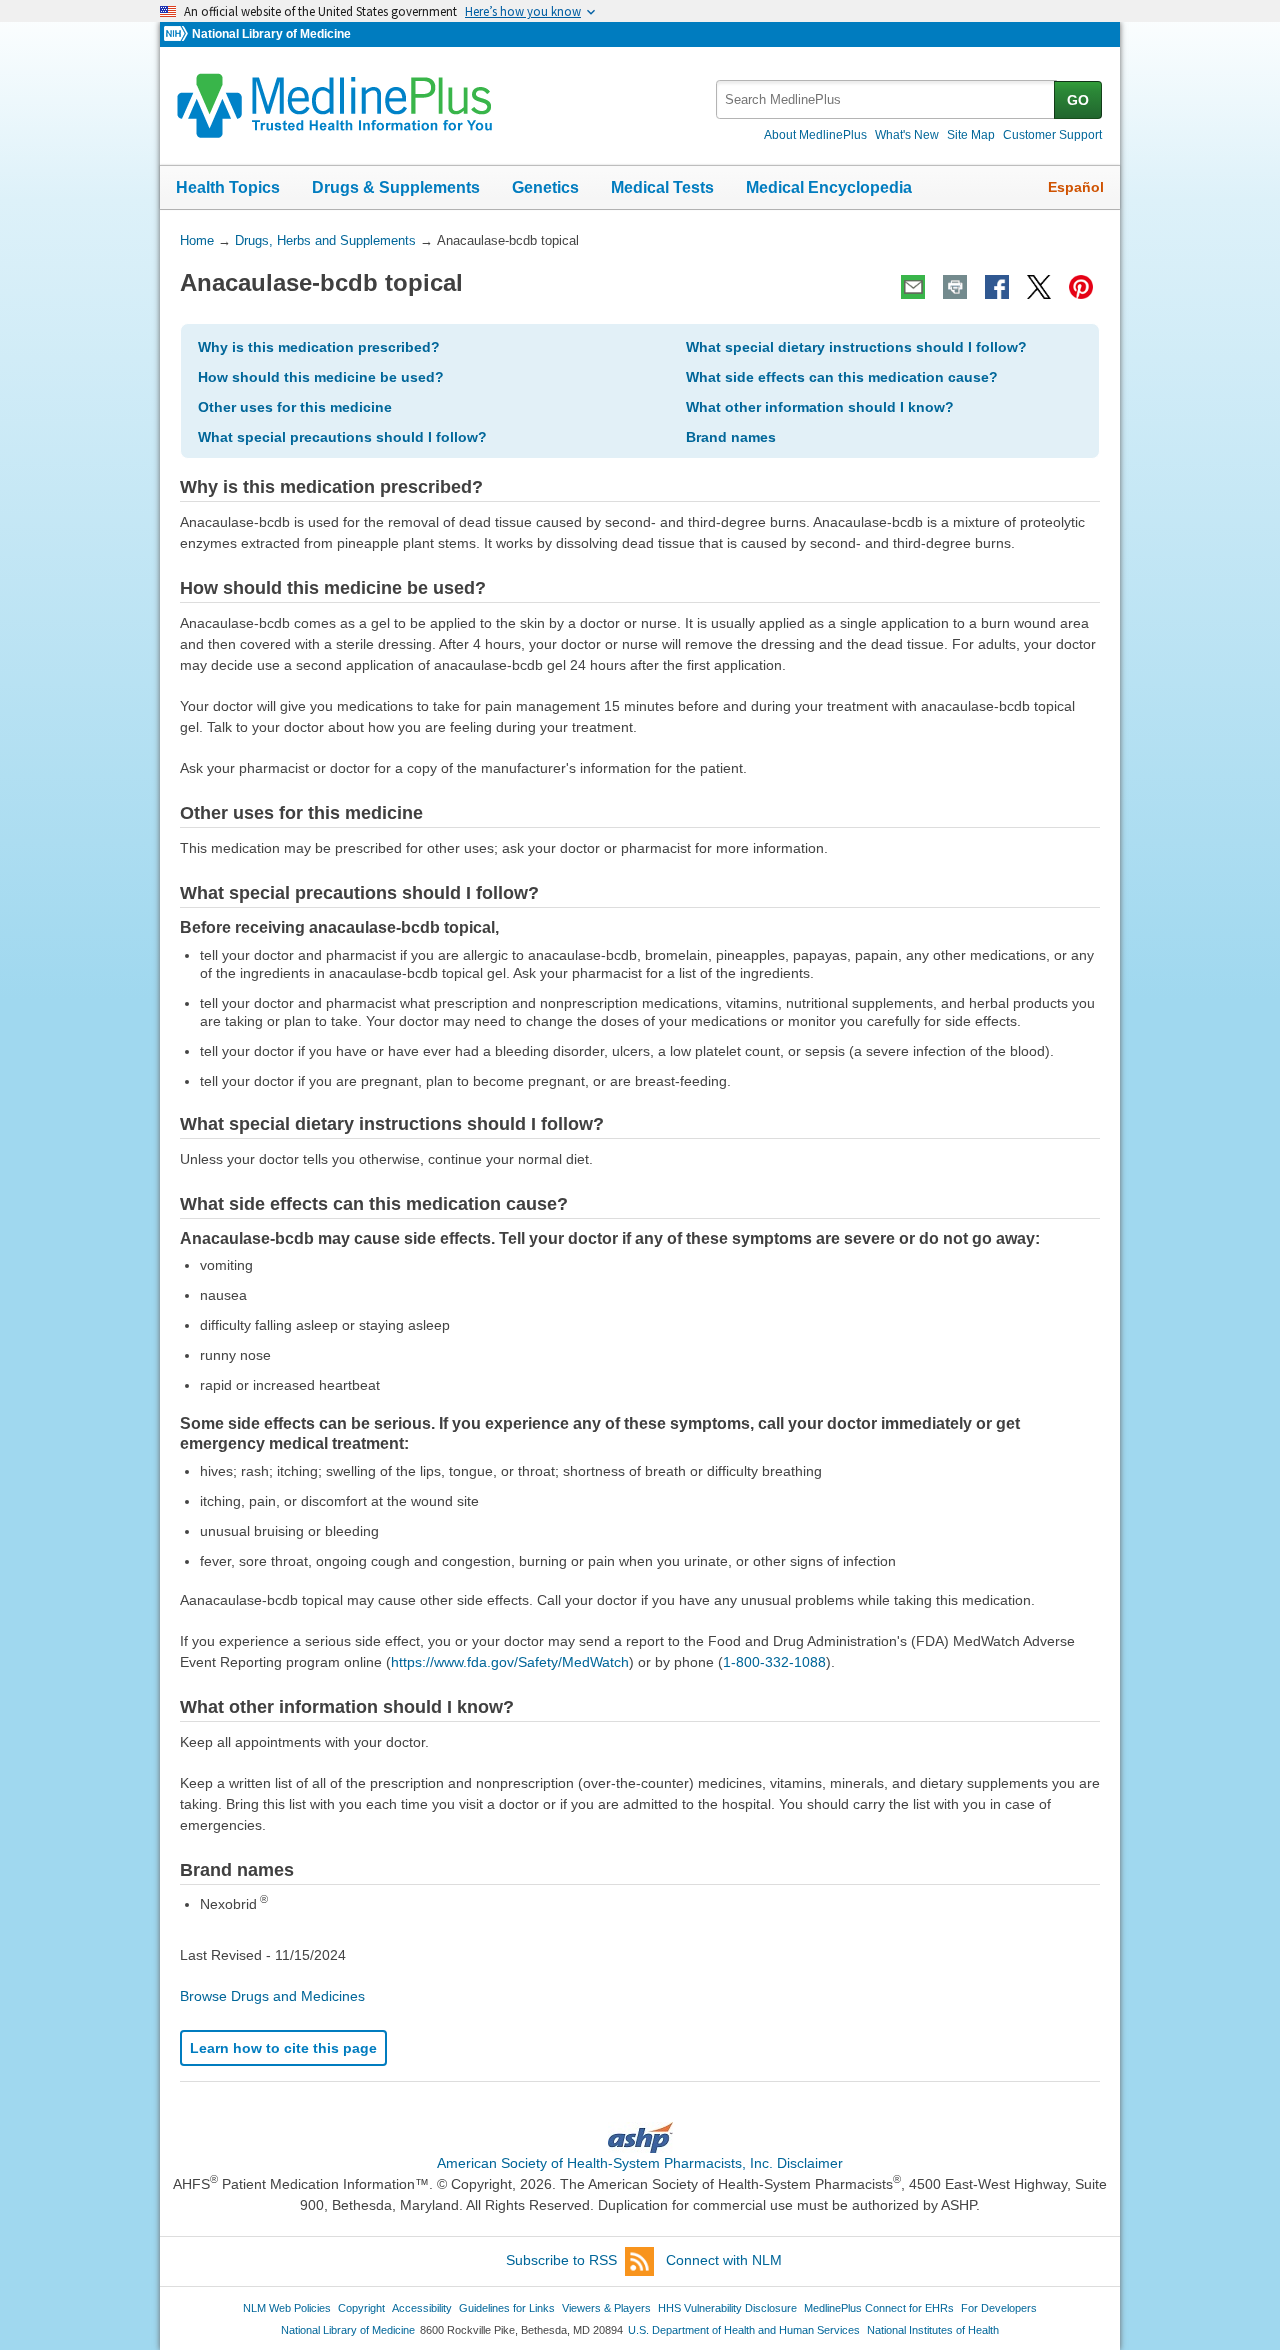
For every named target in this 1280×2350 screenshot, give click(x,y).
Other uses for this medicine (295, 407)
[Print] (955, 287)
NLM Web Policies (287, 2308)
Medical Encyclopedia (829, 187)
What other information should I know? (820, 407)
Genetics (545, 187)
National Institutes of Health (933, 2330)
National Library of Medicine (271, 34)
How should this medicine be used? (321, 377)
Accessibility (422, 2308)
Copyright (361, 2308)
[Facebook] (997, 287)
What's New (907, 135)
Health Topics (228, 187)
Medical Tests (662, 187)
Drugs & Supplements (396, 187)
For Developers (999, 2308)
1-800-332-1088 (774, 1662)
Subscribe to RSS (561, 2260)
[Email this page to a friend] (913, 287)
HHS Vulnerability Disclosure (727, 2308)
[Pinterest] (1081, 287)
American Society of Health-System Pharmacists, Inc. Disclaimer (640, 2163)
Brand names (731, 437)
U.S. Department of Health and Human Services (744, 2330)
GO (1078, 100)
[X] (1039, 287)
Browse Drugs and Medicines (272, 1996)
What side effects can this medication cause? (842, 377)
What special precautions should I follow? (342, 437)
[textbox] (886, 99)
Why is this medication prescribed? (319, 347)
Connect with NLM (724, 2260)
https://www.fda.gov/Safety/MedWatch (510, 1662)
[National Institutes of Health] (178, 34)
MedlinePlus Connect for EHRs (879, 2308)
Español (1076, 187)
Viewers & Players (606, 2308)
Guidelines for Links (507, 2308)
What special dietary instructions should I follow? (856, 347)
